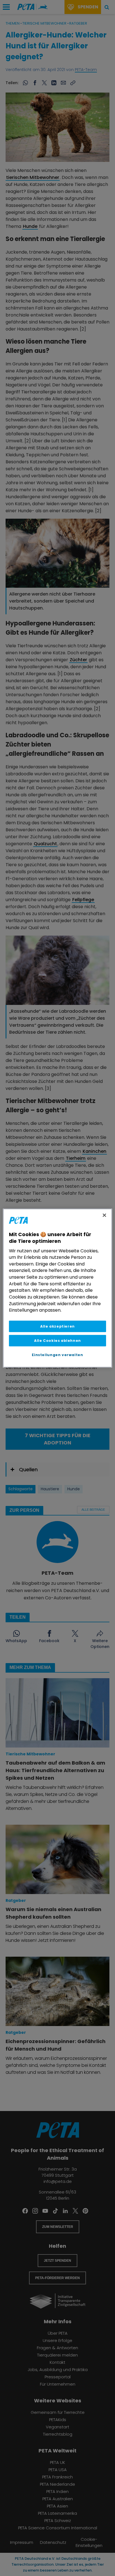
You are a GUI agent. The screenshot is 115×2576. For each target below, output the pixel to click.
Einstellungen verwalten (57, 1355)
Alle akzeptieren (57, 1326)
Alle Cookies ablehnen (57, 1341)
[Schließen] (104, 1215)
